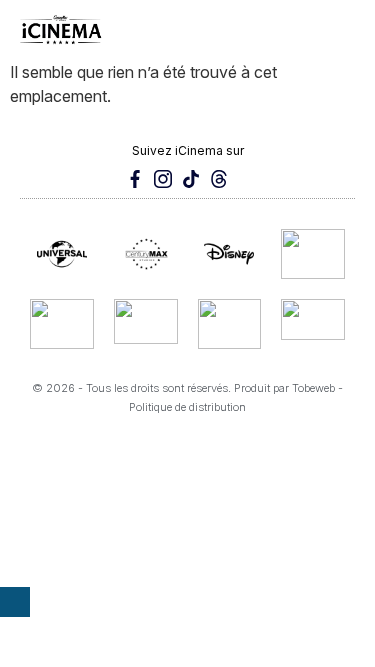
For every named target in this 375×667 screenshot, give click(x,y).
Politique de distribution (187, 407)
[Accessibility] (15, 602)
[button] (343, 30)
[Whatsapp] (247, 179)
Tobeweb (313, 388)
